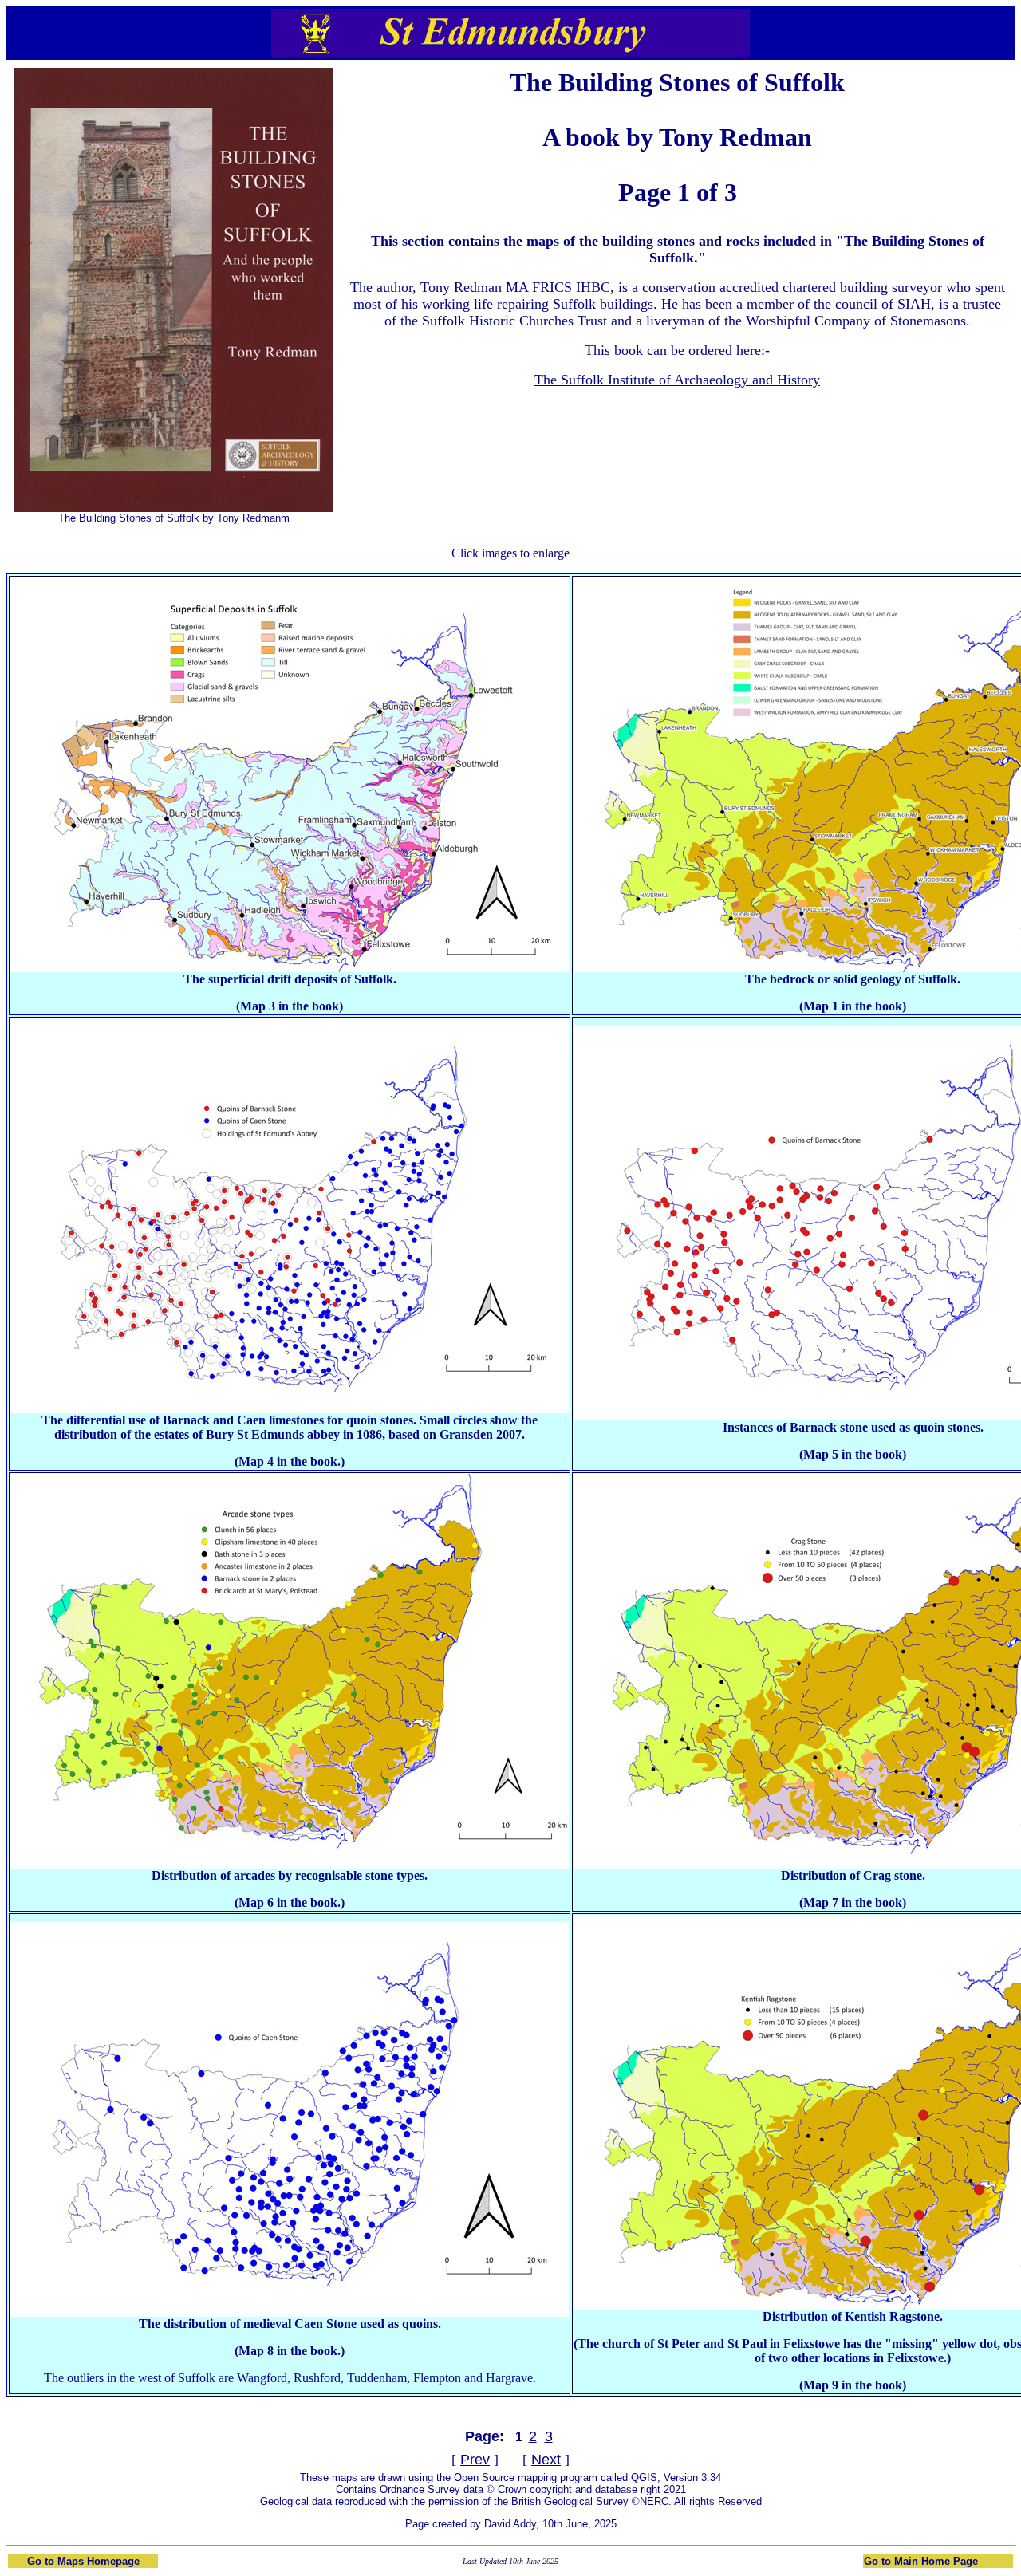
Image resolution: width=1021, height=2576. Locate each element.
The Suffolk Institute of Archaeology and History (677, 380)
